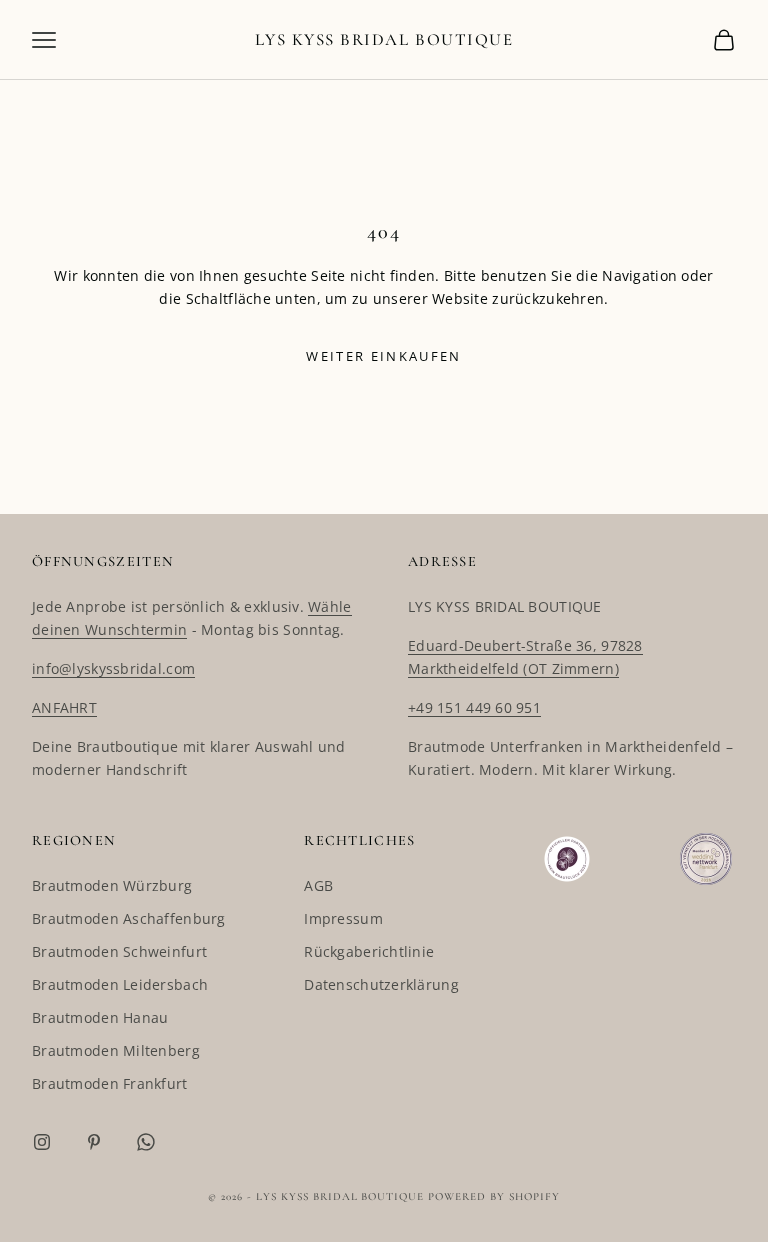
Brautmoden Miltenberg (116, 1050)
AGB (318, 885)
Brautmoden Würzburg (112, 885)
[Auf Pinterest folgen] (94, 1142)
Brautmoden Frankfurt (110, 1083)
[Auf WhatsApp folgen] (146, 1142)
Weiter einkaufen (383, 356)
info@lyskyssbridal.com (113, 668)
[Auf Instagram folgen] (42, 1142)
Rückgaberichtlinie (369, 951)
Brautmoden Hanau (100, 1017)
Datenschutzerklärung (381, 984)
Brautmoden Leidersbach (120, 984)
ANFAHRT (64, 707)
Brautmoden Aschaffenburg (129, 918)
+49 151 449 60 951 (474, 707)
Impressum (343, 918)
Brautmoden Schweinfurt (119, 951)
